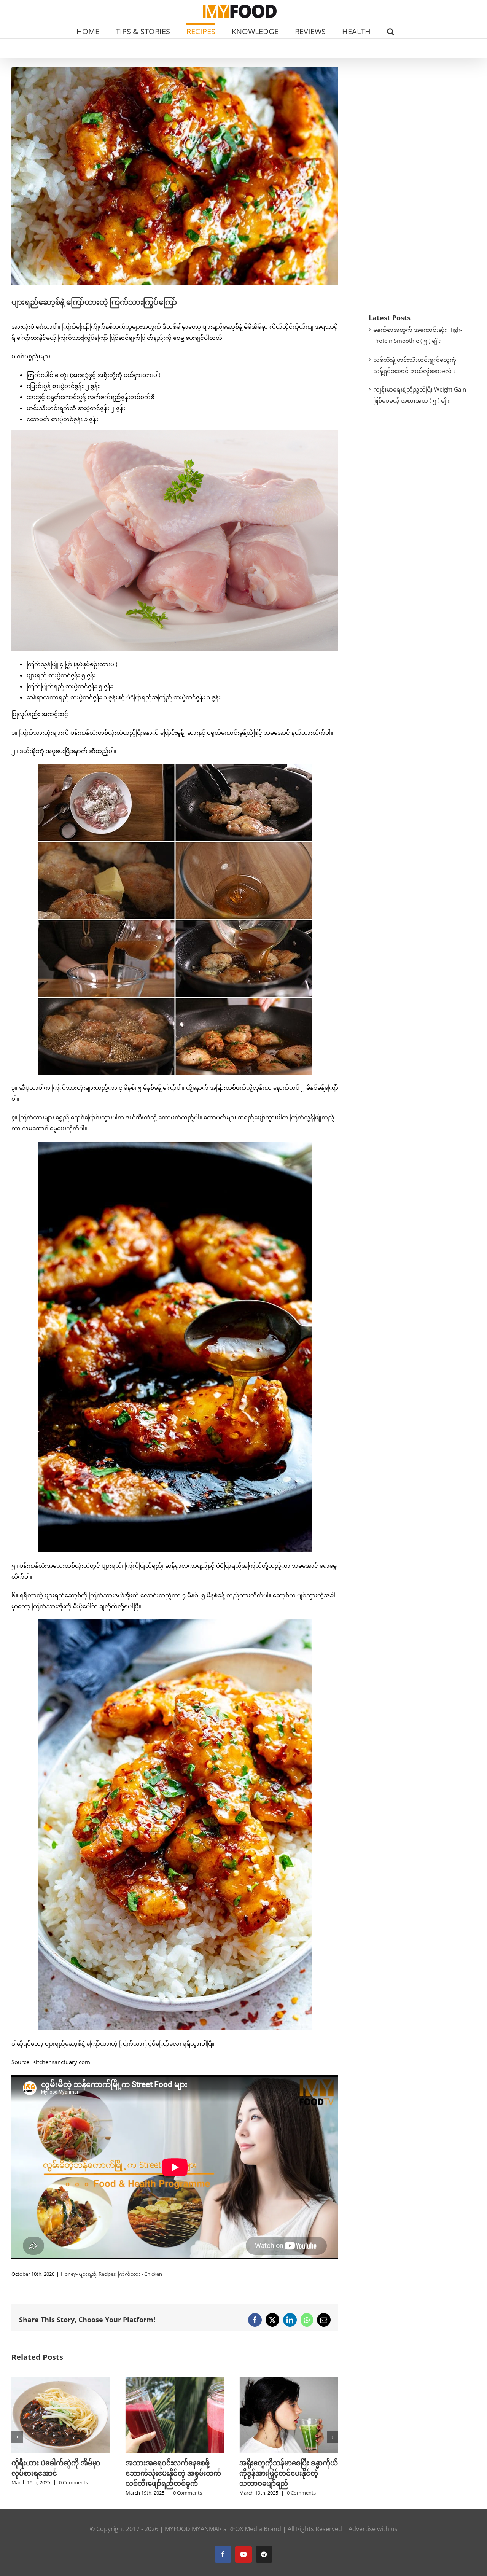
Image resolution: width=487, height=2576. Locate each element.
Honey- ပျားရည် (79, 2274)
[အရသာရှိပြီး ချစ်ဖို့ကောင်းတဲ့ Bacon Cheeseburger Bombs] (287, 2381)
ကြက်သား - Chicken (140, 2274)
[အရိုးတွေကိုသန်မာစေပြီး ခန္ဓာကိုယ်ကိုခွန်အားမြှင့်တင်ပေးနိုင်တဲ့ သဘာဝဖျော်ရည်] (173, 2381)
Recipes (107, 2274)
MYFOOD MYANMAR (193, 2529)
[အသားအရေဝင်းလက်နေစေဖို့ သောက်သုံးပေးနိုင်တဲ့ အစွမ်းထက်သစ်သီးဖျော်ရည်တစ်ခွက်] (59, 2381)
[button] (391, 31)
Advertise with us (373, 2529)
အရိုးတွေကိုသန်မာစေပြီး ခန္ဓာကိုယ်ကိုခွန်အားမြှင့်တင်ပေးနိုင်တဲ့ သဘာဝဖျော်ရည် (173, 2473)
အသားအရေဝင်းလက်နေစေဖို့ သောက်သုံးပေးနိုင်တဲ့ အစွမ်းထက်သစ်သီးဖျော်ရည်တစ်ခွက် (57, 2473)
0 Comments (71, 2493)
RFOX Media (245, 2529)
